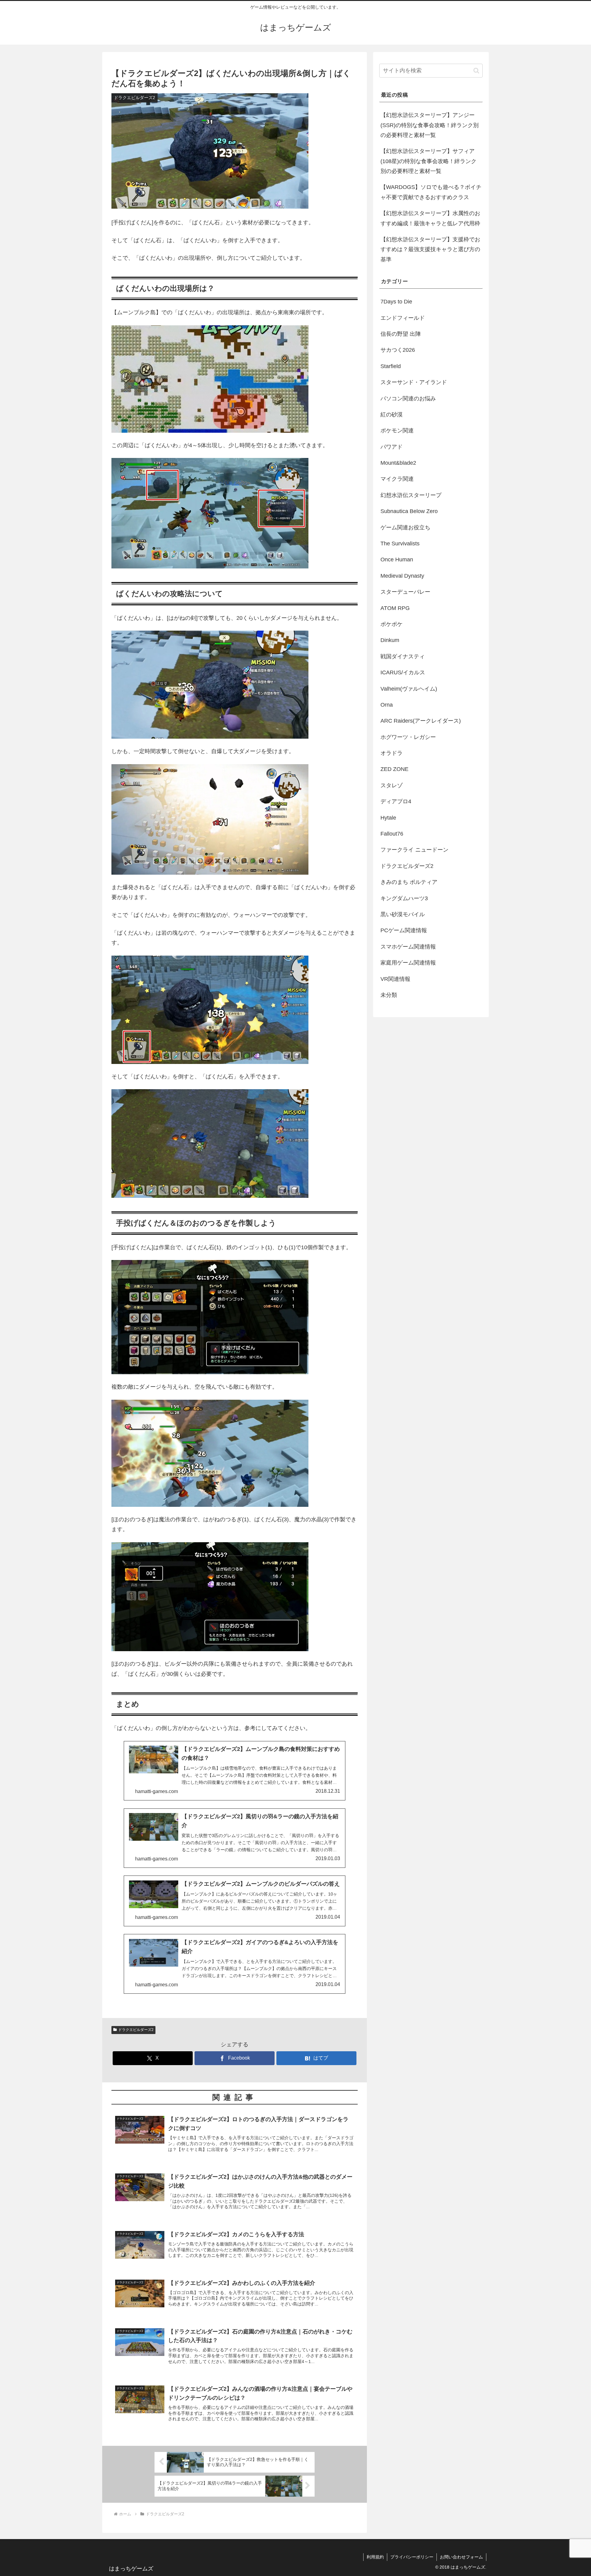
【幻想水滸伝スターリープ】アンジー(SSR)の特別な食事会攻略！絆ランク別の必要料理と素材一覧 (430, 125)
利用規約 (375, 2557)
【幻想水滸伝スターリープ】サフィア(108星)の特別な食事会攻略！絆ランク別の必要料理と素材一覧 (428, 161)
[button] (476, 71)
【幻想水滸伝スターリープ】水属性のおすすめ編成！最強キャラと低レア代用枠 (430, 218)
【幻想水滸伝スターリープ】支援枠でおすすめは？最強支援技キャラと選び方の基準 (430, 249)
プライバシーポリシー (412, 2557)
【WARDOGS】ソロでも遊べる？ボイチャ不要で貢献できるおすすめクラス (431, 192)
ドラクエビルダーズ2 (136, 2030)
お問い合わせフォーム (461, 2557)
